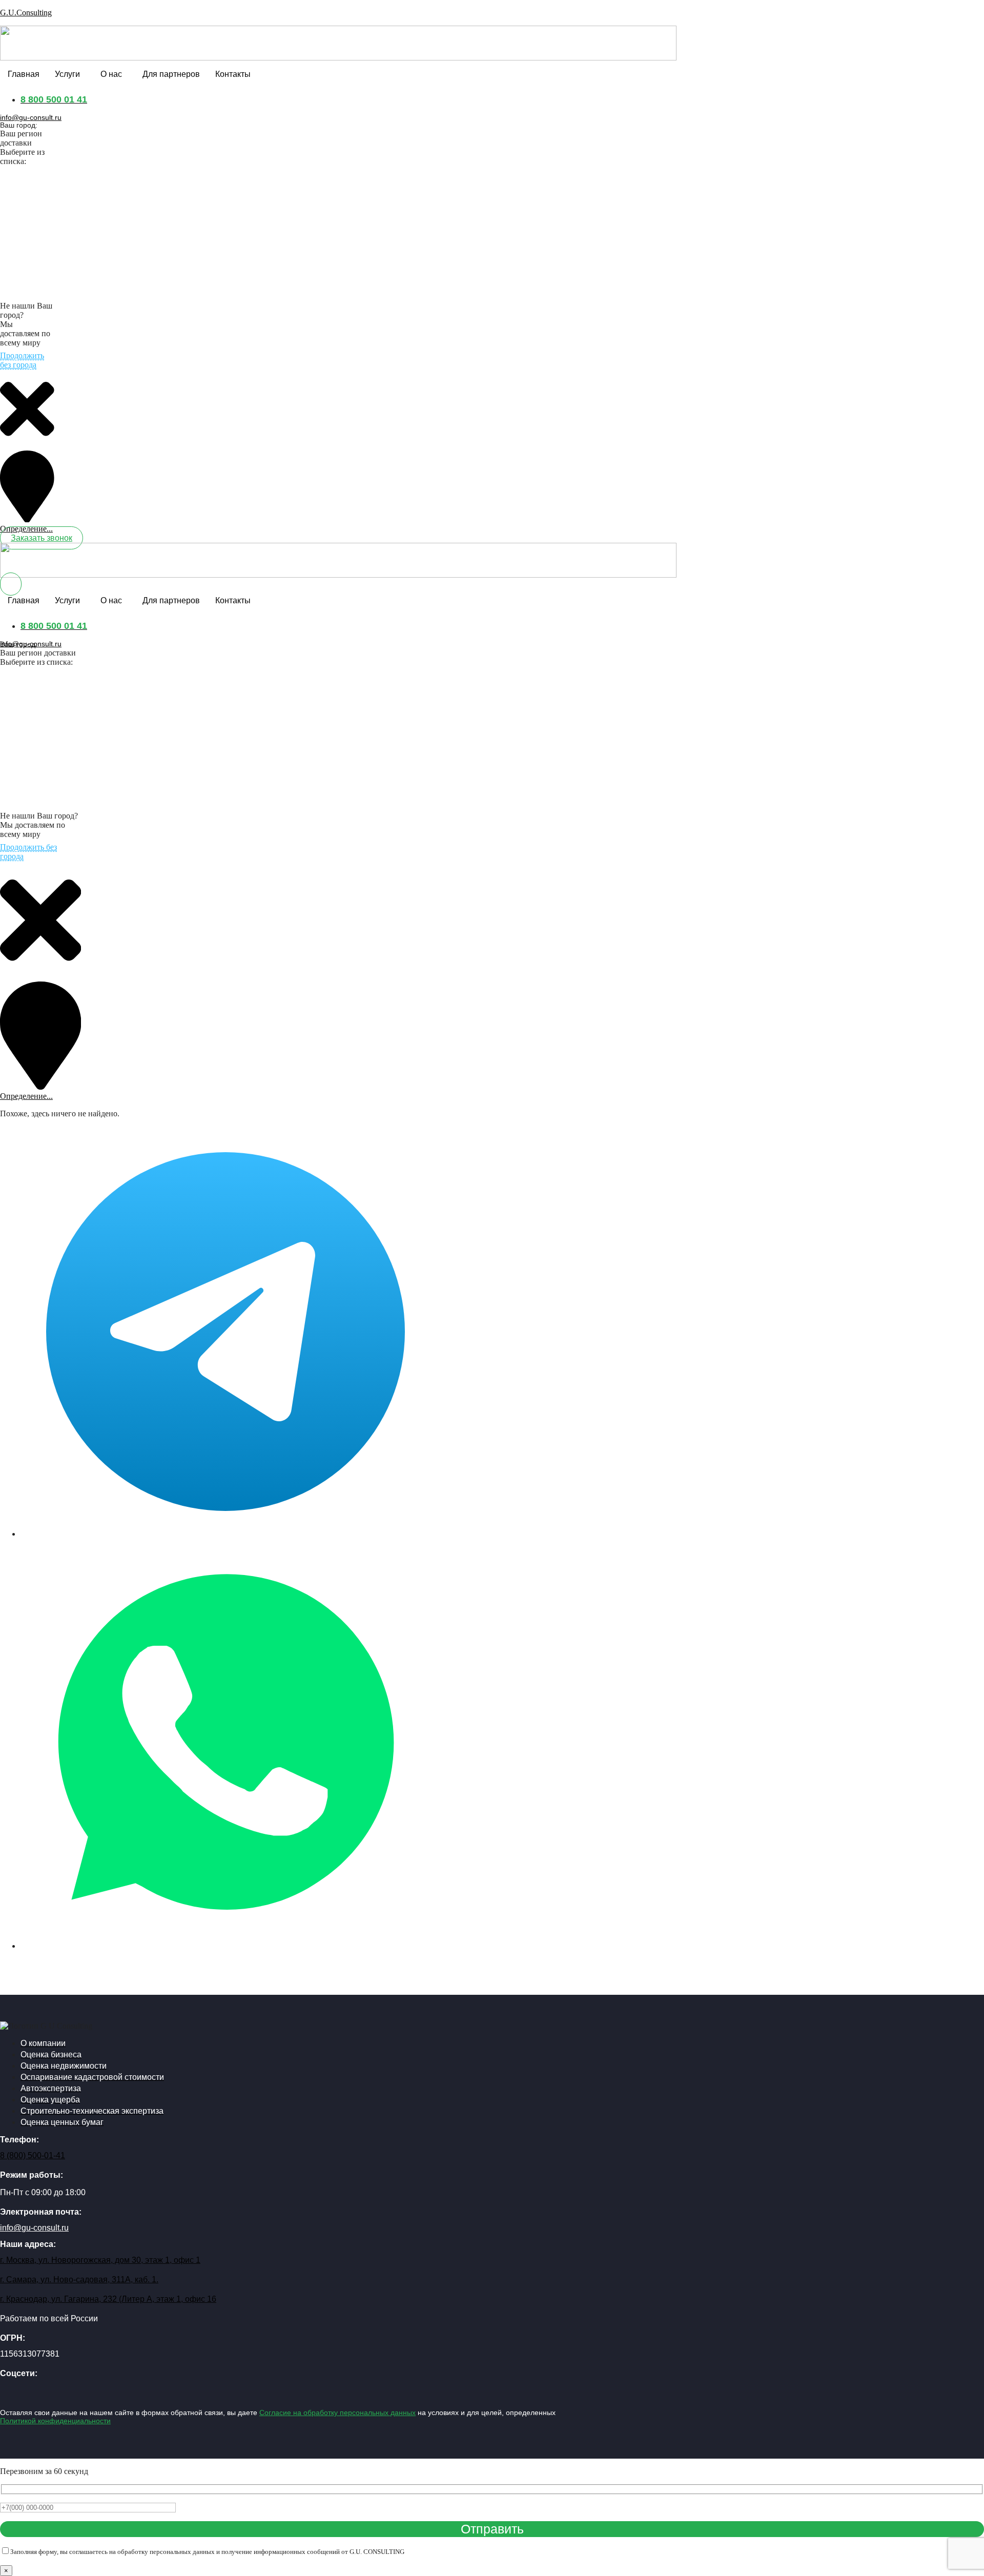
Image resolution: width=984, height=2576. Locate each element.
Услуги (67, 74)
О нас (111, 74)
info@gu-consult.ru (31, 117)
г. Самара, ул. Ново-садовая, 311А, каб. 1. (79, 2279)
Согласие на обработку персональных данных (337, 2413)
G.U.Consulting (26, 13)
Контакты (233, 74)
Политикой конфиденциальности (55, 2421)
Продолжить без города (22, 360)
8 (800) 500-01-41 (33, 2155)
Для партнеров (171, 74)
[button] (70, 74)
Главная (24, 74)
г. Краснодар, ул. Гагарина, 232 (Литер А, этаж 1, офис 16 (108, 2299)
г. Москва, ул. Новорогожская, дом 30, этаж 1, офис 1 (100, 2260)
